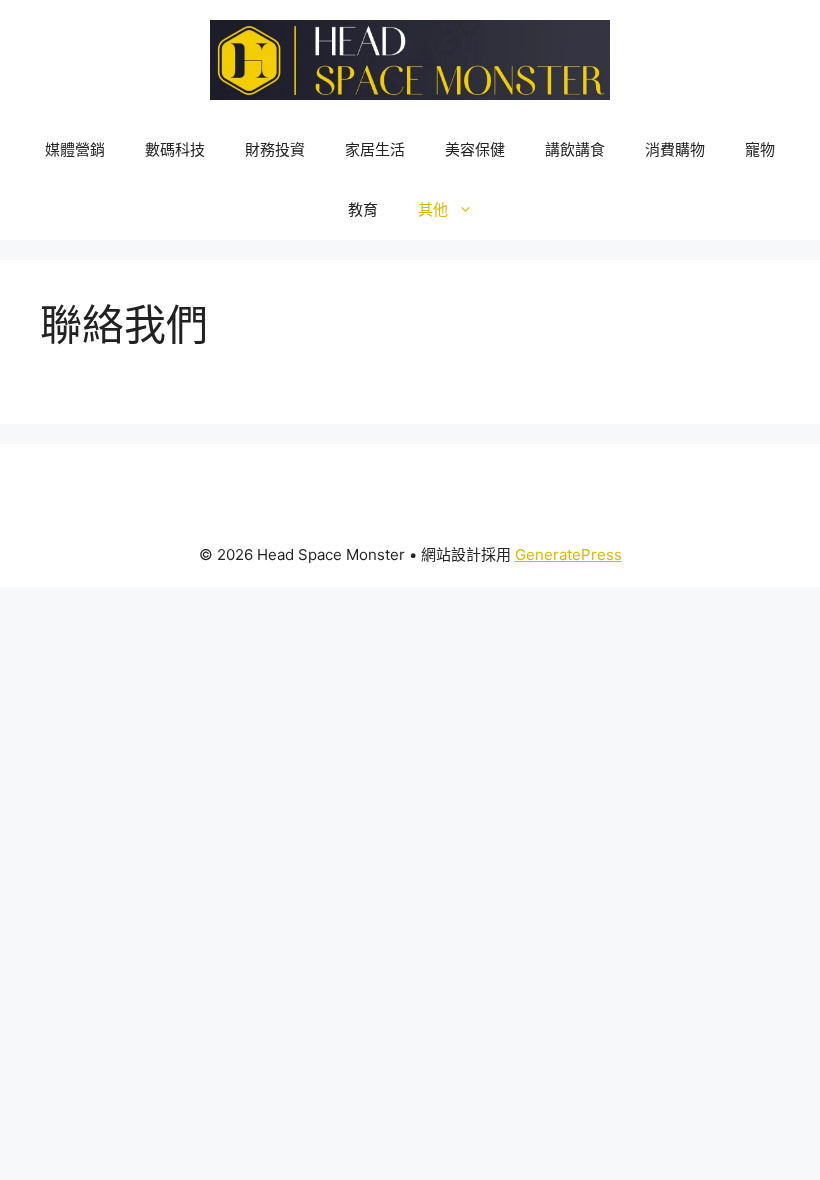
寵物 (760, 149)
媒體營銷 (75, 149)
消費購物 (675, 149)
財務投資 (275, 149)
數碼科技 (175, 149)
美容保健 (475, 149)
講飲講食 (575, 149)
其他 (433, 209)
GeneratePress (568, 554)
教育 (363, 209)
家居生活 (375, 149)
